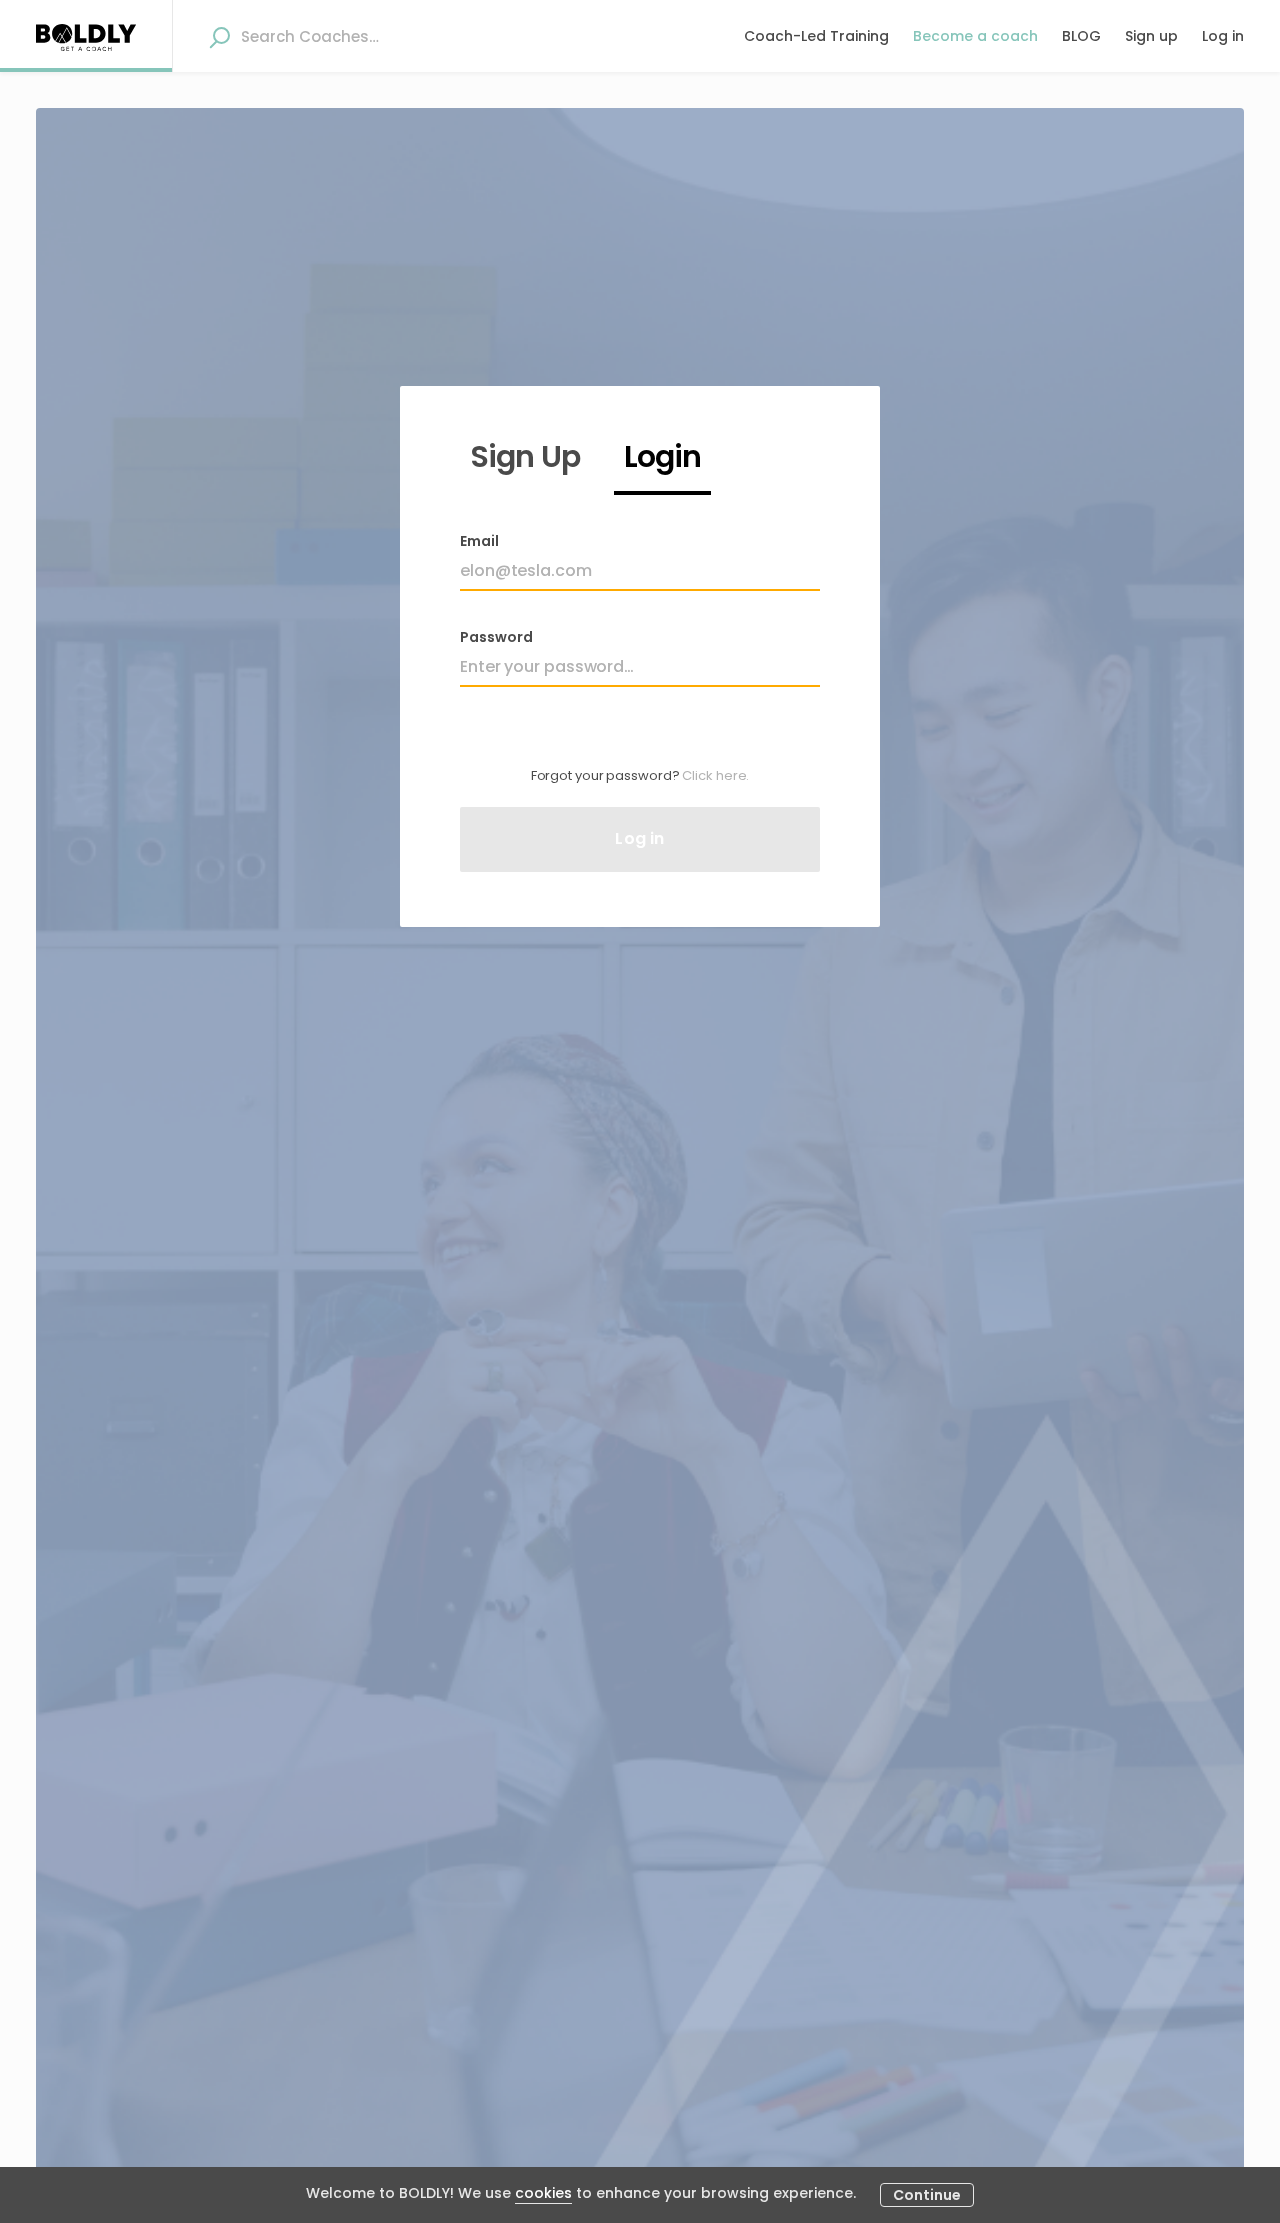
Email (479, 541)
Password (496, 637)
